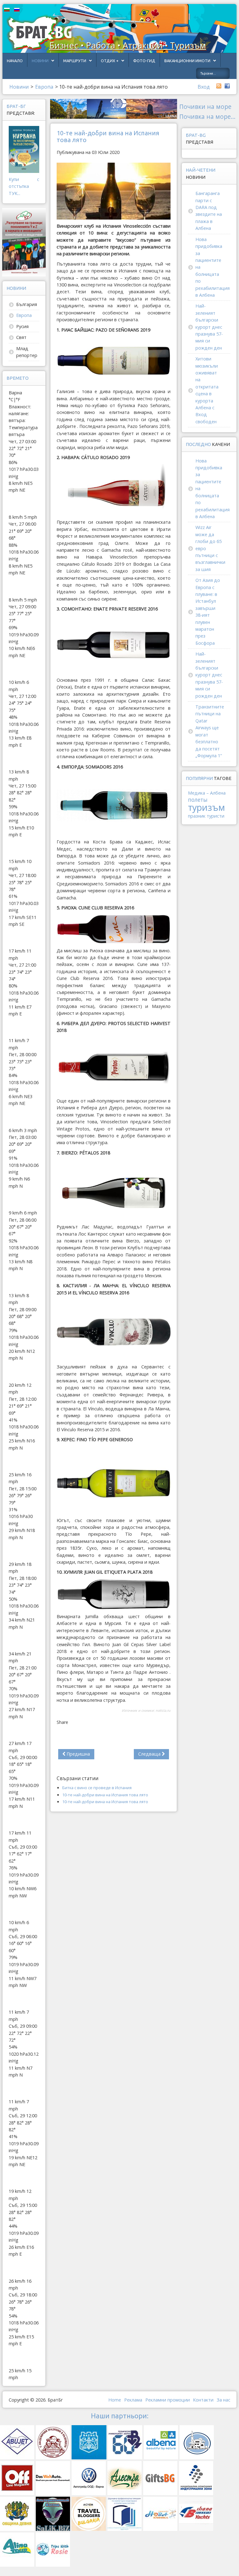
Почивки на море (205, 107)
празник (197, 816)
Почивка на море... (207, 116)
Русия (22, 326)
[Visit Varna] (114, 108)
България (27, 304)
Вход (204, 87)
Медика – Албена (207, 793)
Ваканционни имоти (187, 61)
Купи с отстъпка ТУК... (24, 186)
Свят (21, 337)
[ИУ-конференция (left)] (24, 242)
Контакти (203, 2400)
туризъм (206, 807)
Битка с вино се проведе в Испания (97, 1788)
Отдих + (110, 61)
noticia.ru (163, 1710)
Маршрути (75, 61)
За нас (223, 2400)
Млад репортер (27, 352)
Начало (15, 61)
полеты (198, 800)
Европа (24, 315)
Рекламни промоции (168, 2400)
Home (115, 2400)
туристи (216, 816)
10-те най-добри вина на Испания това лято (105, 1795)
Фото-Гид (144, 61)
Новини (40, 61)
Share (62, 1722)
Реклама (133, 2400)
